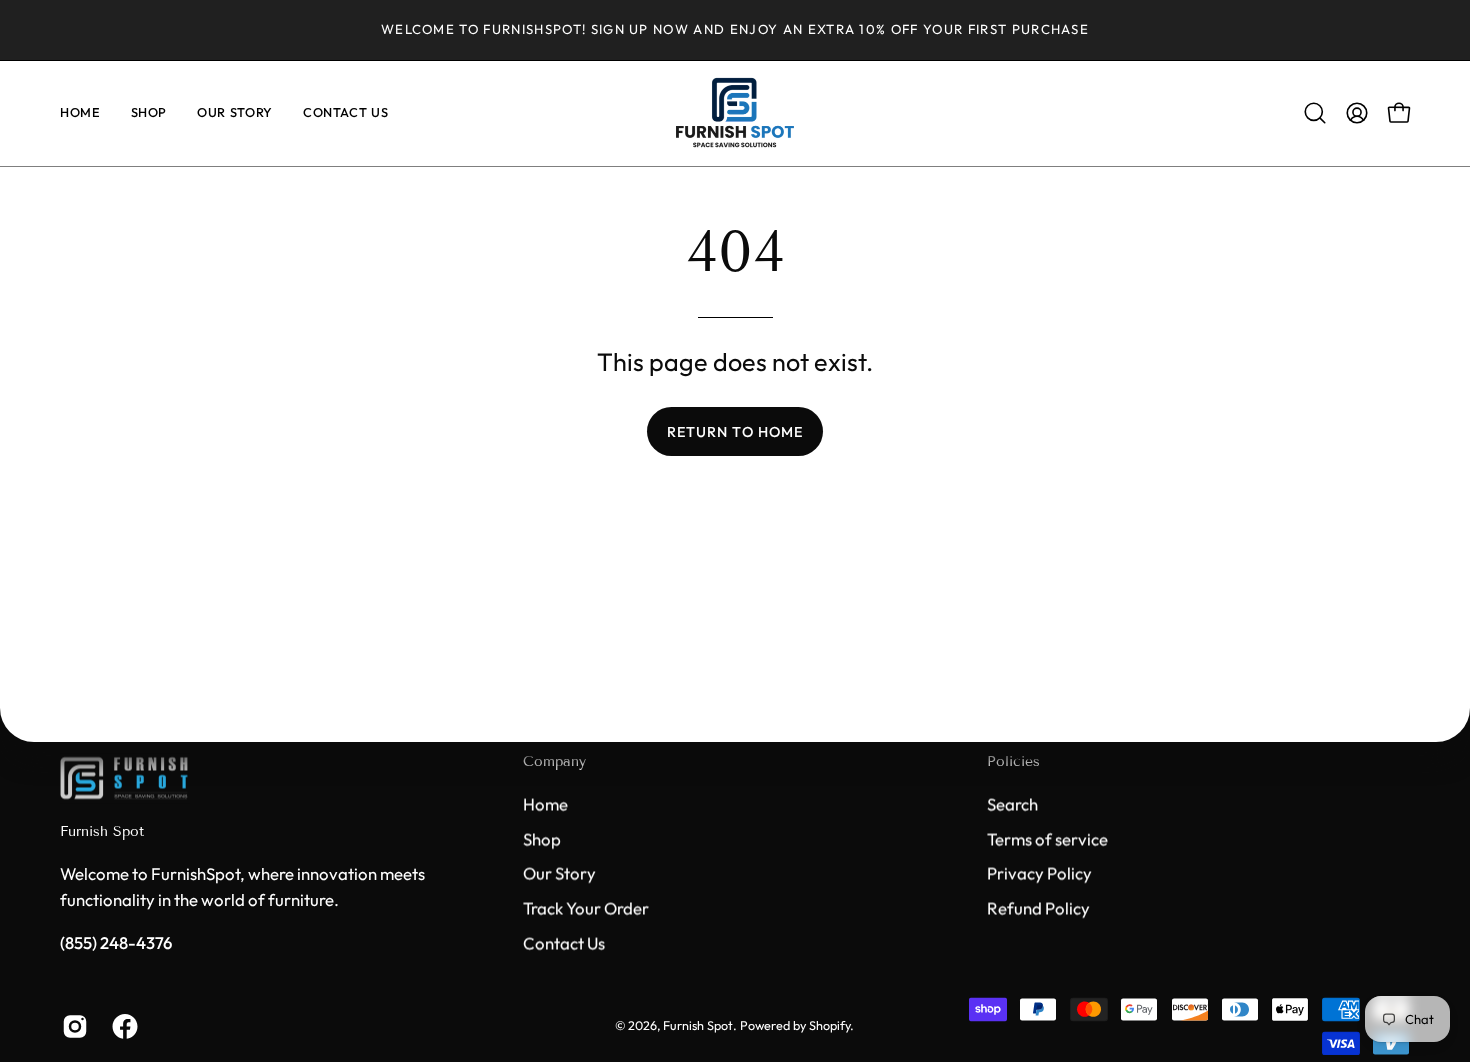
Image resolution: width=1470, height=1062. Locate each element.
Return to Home (735, 432)
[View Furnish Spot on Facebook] (122, 1026)
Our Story (559, 872)
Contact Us (564, 942)
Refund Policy (1038, 907)
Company (554, 761)
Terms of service (1047, 838)
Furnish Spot (102, 832)
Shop (542, 838)
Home (545, 803)
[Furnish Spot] (735, 113)
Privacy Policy (1039, 872)
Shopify (829, 1025)
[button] (1315, 113)
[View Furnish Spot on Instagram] (72, 1026)
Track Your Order (586, 907)
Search (1012, 803)
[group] (735, 30)
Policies (1013, 761)
